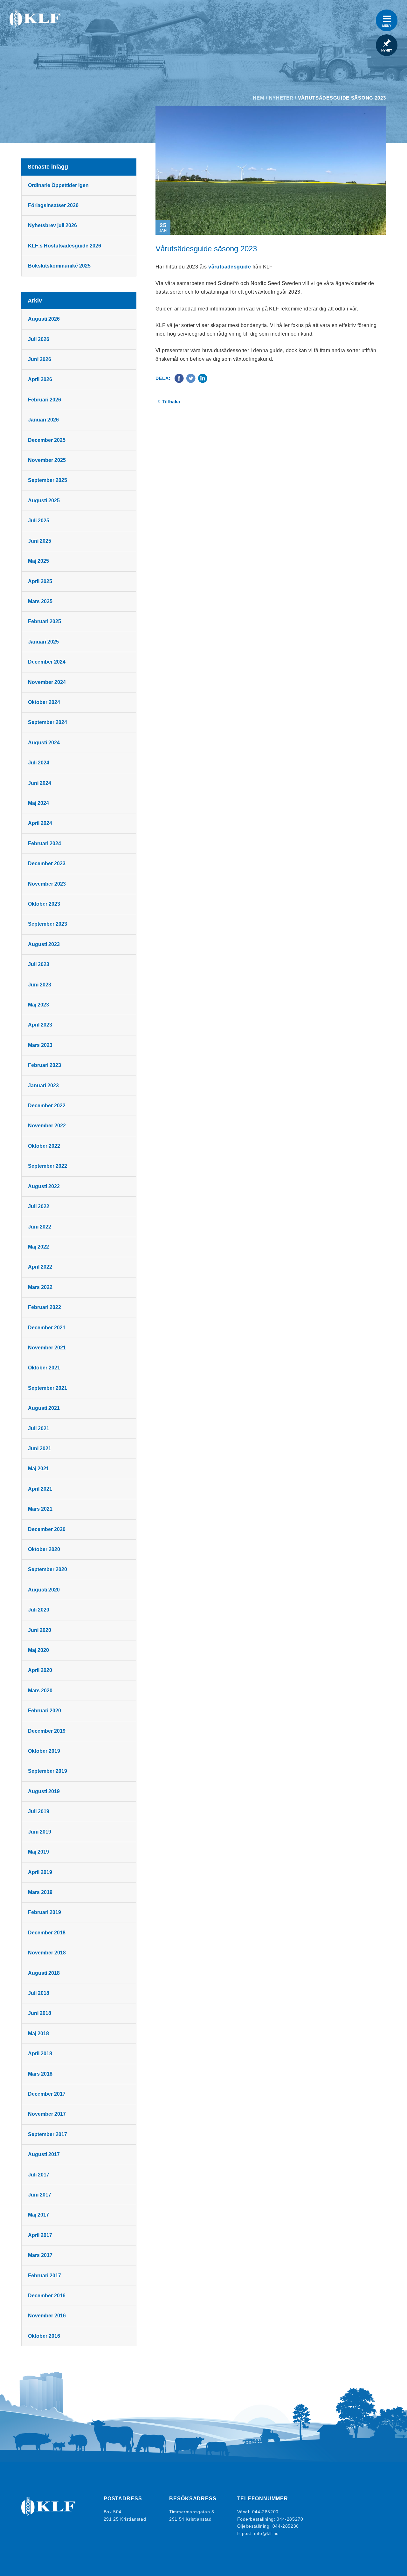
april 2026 (40, 379)
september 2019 (48, 1771)
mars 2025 (40, 601)
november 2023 (47, 884)
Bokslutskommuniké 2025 (59, 266)
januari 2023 (43, 1086)
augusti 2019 (44, 1791)
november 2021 (47, 1348)
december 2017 (47, 2094)
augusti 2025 (44, 501)
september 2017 (48, 2134)
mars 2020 (40, 1691)
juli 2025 (39, 521)
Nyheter (281, 98)
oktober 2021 (44, 1368)
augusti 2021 (44, 1408)
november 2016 (47, 2316)
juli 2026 (39, 339)
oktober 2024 (44, 702)
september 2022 (48, 1166)
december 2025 (47, 440)
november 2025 (47, 460)
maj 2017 (38, 2215)
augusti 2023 (44, 944)
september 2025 (48, 480)
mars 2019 (40, 1892)
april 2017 (40, 2235)
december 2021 (47, 1328)
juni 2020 (40, 1630)
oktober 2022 (44, 1146)
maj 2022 (38, 1247)
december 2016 (47, 2296)
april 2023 (40, 1025)
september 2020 (48, 1569)
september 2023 (48, 924)
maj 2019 (38, 1852)
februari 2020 (45, 1711)
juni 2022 (40, 1227)
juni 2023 (40, 985)
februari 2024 (45, 843)
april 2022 (40, 1267)
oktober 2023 (44, 904)
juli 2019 (39, 1811)
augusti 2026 (44, 319)
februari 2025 (45, 621)
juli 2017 (39, 2175)
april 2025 (40, 581)
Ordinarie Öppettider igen (58, 185)
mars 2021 (40, 1509)
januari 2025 (43, 642)
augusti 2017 (44, 2154)
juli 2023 (39, 964)
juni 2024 (40, 783)
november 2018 (47, 1953)
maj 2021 (38, 1469)
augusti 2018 (44, 1973)
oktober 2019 (44, 1751)
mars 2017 (40, 2255)
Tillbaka (171, 402)
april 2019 (40, 1872)
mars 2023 (40, 1045)
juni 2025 (40, 541)
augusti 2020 (44, 1590)
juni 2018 (40, 2013)
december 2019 (47, 1731)
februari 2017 (45, 2276)
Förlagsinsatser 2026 (53, 205)
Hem (259, 98)
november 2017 (47, 2114)
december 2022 (47, 1106)
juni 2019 (40, 1832)
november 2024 (47, 682)
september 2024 (48, 722)
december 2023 (47, 863)
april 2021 (40, 1489)
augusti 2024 (44, 743)
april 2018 (40, 2054)
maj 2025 (38, 561)
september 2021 (48, 1388)
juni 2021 (40, 1448)
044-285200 (265, 2512)
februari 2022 (45, 1307)
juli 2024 (39, 763)
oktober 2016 (44, 2336)
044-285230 (286, 2526)
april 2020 (40, 1670)
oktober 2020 (44, 1549)
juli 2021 (39, 1428)
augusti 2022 (44, 1186)
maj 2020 (38, 1650)
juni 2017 (40, 2195)
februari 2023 (45, 1065)
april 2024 (40, 823)
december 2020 (47, 1529)
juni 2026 (40, 359)
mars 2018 (40, 2074)
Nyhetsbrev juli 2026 (52, 225)
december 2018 (47, 1933)
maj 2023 (38, 1005)
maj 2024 (38, 803)
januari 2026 (43, 420)
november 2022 (47, 1126)
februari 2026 (45, 400)
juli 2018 (39, 1993)
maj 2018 (38, 2033)
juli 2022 (39, 1206)
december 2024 (47, 662)
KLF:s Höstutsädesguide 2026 (65, 246)
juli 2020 (39, 1610)
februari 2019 (45, 1912)
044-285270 (290, 2519)
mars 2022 (40, 1287)
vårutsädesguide (230, 267)
